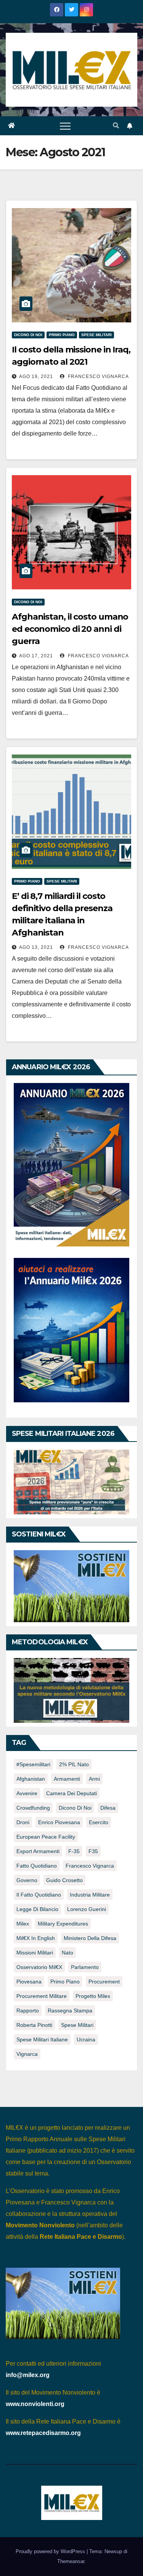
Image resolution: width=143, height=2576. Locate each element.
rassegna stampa (70, 2010)
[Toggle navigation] (65, 126)
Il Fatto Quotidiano (39, 1895)
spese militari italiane (42, 2039)
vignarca (27, 2054)
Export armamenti (38, 1851)
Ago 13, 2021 (36, 947)
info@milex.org (28, 2375)
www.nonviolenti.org (35, 2404)
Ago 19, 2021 (36, 376)
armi (94, 1779)
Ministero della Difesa (90, 1938)
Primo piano (62, 335)
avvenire (27, 1793)
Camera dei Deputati (71, 1793)
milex (23, 1924)
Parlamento (85, 1967)
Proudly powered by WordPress (51, 2551)
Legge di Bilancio (37, 1909)
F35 (93, 1851)
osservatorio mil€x (39, 1967)
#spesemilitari (33, 1764)
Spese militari (96, 335)
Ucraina (86, 2039)
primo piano (65, 1982)
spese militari (77, 2025)
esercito (99, 1822)
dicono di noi (75, 1808)
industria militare (90, 1895)
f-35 (74, 1851)
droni (23, 1822)
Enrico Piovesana (59, 1822)
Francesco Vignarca (98, 376)
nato (67, 1953)
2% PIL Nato (74, 1764)
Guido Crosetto (64, 1880)
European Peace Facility (46, 1837)
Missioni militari (35, 1953)
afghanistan (31, 1779)
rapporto (28, 2010)
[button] (116, 126)
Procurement (104, 1982)
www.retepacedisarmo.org (43, 2433)
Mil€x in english (36, 1938)
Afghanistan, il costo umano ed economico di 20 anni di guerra (70, 629)
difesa (108, 1808)
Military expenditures (63, 1924)
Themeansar (71, 2561)
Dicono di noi (28, 335)
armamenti (67, 1779)
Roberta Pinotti (34, 2025)
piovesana (29, 1982)
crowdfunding (33, 1808)
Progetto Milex (93, 1996)
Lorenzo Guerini (87, 1909)
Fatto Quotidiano (37, 1866)
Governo (27, 1880)
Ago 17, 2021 (36, 656)
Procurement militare (42, 1996)
